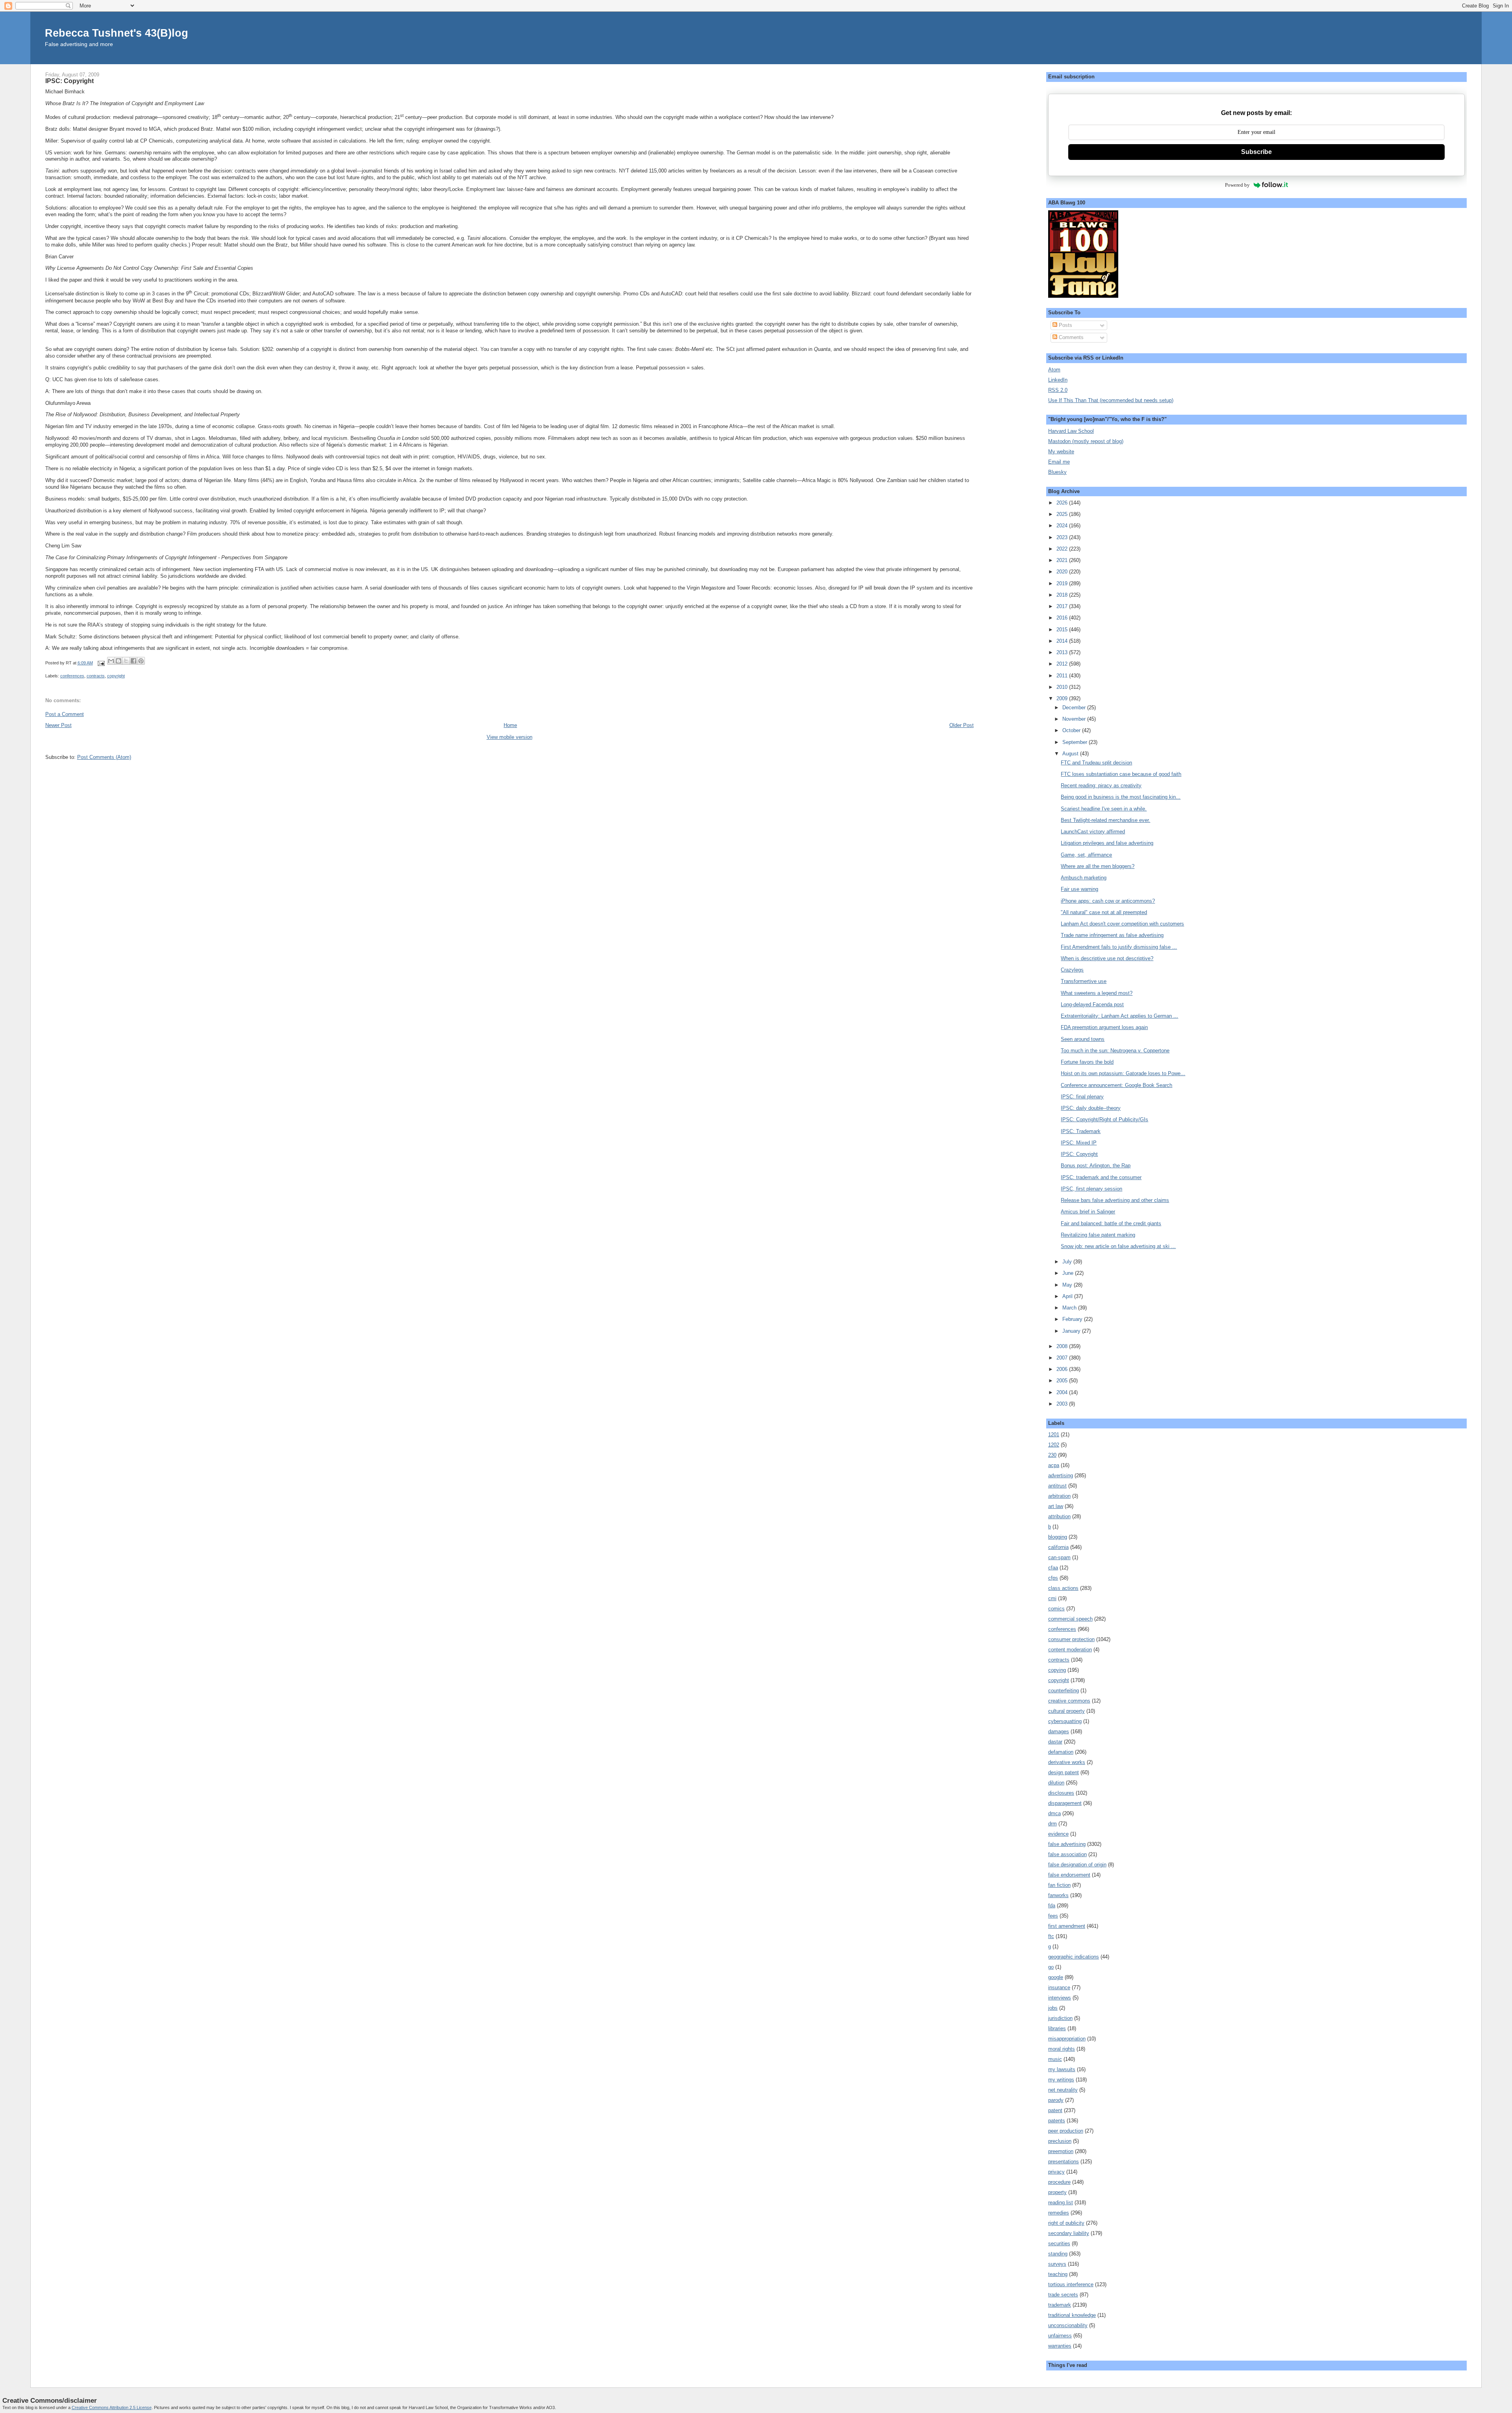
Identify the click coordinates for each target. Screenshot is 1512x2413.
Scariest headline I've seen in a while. (1104, 809)
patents (1057, 2121)
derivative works (1067, 1762)
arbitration (1059, 1496)
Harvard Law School (1071, 431)
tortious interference (1071, 2284)
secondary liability (1069, 2233)
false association (1067, 1854)
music (1055, 2059)
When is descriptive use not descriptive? (1107, 958)
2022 (1063, 549)
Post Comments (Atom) (104, 757)
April (1068, 1296)
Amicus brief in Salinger (1088, 1212)
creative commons (1069, 1701)
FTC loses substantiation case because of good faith (1121, 774)
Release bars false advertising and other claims (1115, 1200)
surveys (1057, 2264)
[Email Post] (101, 663)
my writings (1061, 2080)
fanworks (1058, 1895)
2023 (1063, 537)
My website (1061, 452)
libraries (1057, 2028)
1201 (1054, 1435)
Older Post (962, 725)
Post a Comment (65, 714)
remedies (1059, 2213)
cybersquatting (1065, 1721)
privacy (1056, 2172)
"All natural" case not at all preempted (1104, 912)
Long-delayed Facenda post (1092, 1004)
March (1070, 1308)
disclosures (1061, 1793)
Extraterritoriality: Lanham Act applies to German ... (1119, 1016)
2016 (1063, 618)
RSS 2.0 (1058, 390)
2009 (1063, 698)
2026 (1063, 503)
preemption (1061, 2151)
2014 (1063, 641)
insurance (1059, 1987)
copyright (116, 676)
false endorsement (1069, 1875)
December (1075, 708)
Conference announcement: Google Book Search (1116, 1085)
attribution (1059, 1516)
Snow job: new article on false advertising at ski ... (1118, 1246)
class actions (1063, 1588)
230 (1052, 1455)
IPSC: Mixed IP (1079, 1143)
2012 (1063, 664)
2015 (1063, 630)
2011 (1063, 676)
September (1076, 742)
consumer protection (1071, 1639)
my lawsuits (1062, 2069)
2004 (1063, 1392)
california (1058, 1547)
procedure (1059, 2182)
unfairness (1060, 2336)
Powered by (1237, 185)
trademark (1060, 2305)
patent (1055, 2110)
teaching (1058, 2274)
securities (1059, 2243)
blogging (1058, 1537)
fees (1053, 1916)
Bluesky (1057, 472)
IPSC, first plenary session (1091, 1189)
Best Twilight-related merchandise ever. (1105, 820)
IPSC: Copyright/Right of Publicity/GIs (1104, 1119)
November (1075, 719)
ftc (1051, 1936)
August (1071, 754)
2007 (1063, 1358)
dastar (1055, 1742)
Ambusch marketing (1084, 878)
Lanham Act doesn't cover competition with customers (1122, 924)
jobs (1053, 2008)
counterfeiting (1064, 1691)
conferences (72, 676)
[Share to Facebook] (133, 661)
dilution (1056, 1783)
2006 (1063, 1369)
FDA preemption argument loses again (1104, 1027)
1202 (1054, 1445)
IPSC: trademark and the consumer (1101, 1177)
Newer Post (58, 725)
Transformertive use (1084, 981)
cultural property (1066, 1711)
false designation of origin (1077, 1865)
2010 (1063, 687)
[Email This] (111, 661)
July (1068, 1262)
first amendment (1067, 1926)
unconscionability (1068, 2325)
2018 (1063, 595)
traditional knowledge (1072, 2315)
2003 (1063, 1404)
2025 (1063, 514)
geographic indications (1074, 1957)
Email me (1059, 462)
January (1072, 1331)
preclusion (1060, 2141)
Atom (1054, 370)
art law (1056, 1506)
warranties (1060, 2346)
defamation (1061, 1752)
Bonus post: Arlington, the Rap (1096, 1166)
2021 (1063, 560)
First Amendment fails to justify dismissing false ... (1119, 947)
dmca (1054, 1813)
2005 (1063, 1381)
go (1051, 1967)
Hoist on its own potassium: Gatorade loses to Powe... (1123, 1073)
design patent (1064, 1772)
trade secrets (1063, 2295)
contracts (96, 676)
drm (1052, 1824)
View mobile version (510, 737)
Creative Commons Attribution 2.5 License (112, 2407)
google (1056, 1977)
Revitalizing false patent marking (1098, 1235)
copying (1057, 1670)
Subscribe (1256, 152)
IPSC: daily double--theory (1091, 1108)
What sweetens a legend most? (1097, 993)
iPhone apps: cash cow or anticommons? (1108, 901)
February (1073, 1319)
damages (1059, 1731)
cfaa (1053, 1568)
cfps (1053, 1578)
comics (1056, 1609)
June (1069, 1273)
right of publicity (1066, 2223)
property (1057, 2192)
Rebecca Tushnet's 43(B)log (117, 33)
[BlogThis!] (119, 661)
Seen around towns (1083, 1039)
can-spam (1059, 1557)
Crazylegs (1072, 970)
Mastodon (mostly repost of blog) (1086, 441)
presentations (1064, 2162)
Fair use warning (1079, 889)
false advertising (1067, 1844)
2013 (1063, 652)
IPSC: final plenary (1082, 1097)
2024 (1063, 526)
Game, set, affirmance (1086, 855)
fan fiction (1059, 1885)
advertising (1061, 1475)
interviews (1060, 1998)
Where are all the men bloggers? (1098, 866)
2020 (1063, 572)
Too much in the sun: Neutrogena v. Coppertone (1115, 1051)
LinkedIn (1058, 380)
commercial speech (1070, 1619)
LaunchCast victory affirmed (1093, 832)
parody (1056, 2100)
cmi (1052, 1598)
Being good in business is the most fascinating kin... (1121, 797)
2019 (1063, 583)
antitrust (1057, 1486)
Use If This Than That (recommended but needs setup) (1111, 400)
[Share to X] (126, 661)
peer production (1066, 2131)
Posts (1065, 325)
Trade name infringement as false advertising (1112, 935)
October (1072, 730)
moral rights (1062, 2049)
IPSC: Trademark (1081, 1131)
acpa (1054, 1465)
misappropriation (1067, 2039)
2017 (1063, 606)
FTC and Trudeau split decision (1096, 763)
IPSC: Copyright (1079, 1154)
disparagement (1065, 1803)
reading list (1061, 2202)
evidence (1058, 1834)
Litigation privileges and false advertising (1107, 843)
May (1068, 1285)
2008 (1063, 1346)
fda (1052, 1906)
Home (510, 725)
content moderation (1070, 1650)
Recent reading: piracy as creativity (1101, 785)
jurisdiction (1060, 2018)
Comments (1070, 337)
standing (1058, 2254)
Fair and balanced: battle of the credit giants (1111, 1223)
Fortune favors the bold (1087, 1062)
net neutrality (1063, 2090)
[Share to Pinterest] (141, 661)
